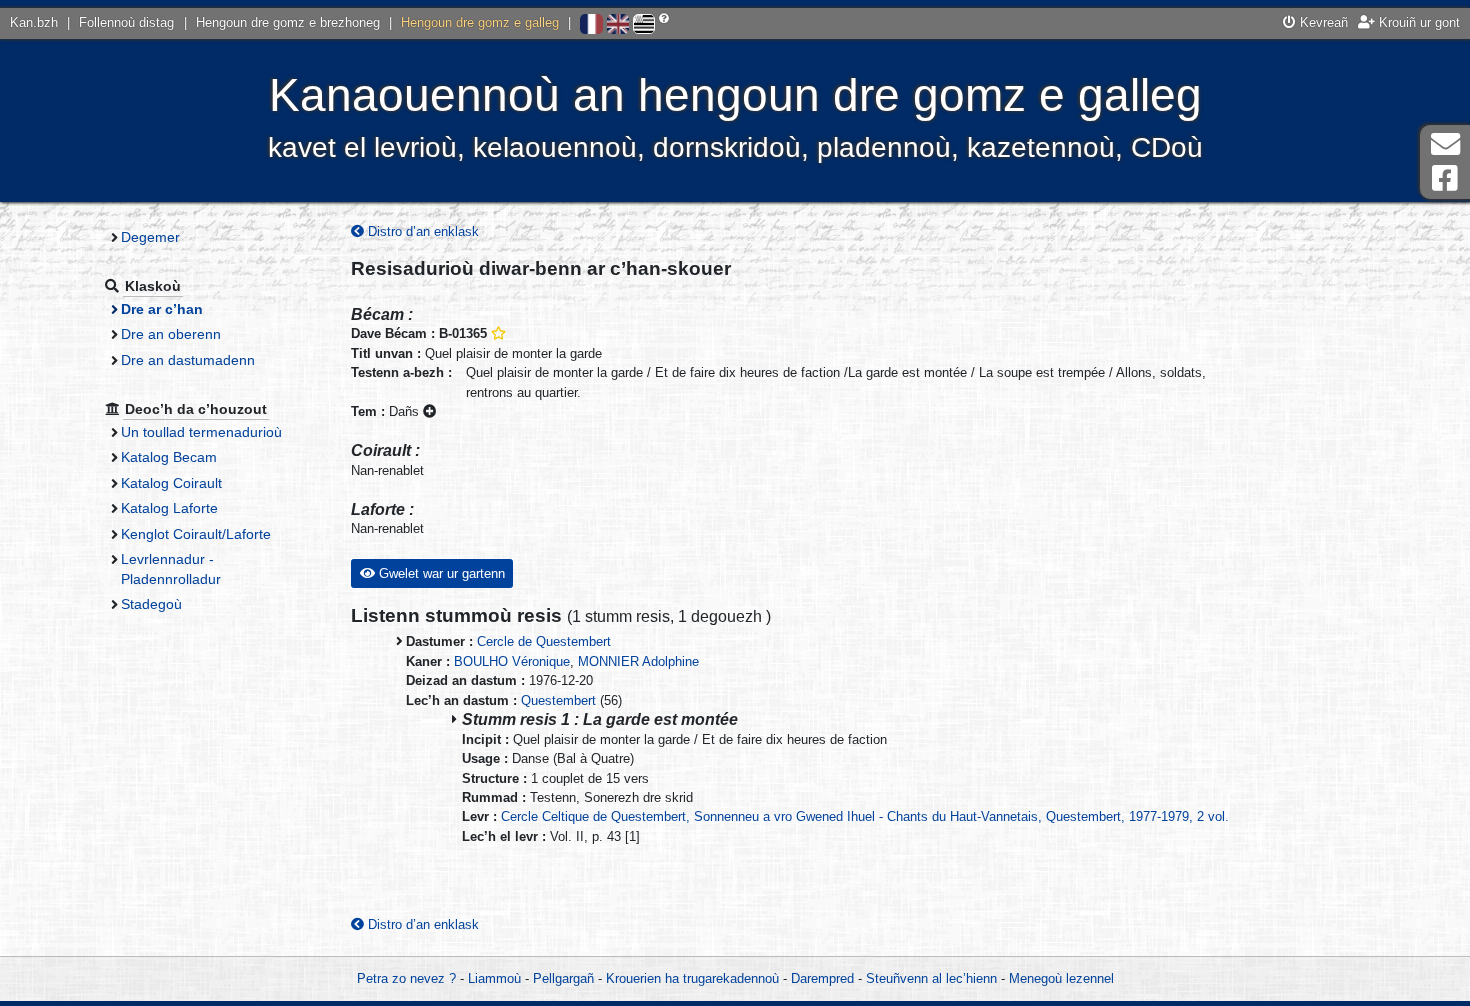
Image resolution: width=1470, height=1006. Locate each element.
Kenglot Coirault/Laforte (196, 534)
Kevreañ (1322, 22)
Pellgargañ (563, 978)
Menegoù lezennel (1061, 978)
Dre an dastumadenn (188, 360)
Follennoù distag (126, 22)
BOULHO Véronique (512, 661)
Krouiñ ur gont (1417, 22)
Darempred (822, 978)
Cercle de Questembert (544, 641)
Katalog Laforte (169, 508)
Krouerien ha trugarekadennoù (692, 978)
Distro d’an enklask (421, 231)
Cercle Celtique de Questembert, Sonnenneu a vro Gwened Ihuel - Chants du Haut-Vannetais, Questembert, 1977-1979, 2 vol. (865, 816)
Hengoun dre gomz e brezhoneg (288, 22)
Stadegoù (151, 604)
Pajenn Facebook (1445, 178)
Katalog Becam (169, 457)
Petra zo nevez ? (406, 978)
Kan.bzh (34, 22)
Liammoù (494, 978)
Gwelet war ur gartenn (440, 573)
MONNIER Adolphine (638, 661)
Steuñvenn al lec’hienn (931, 978)
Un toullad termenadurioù (201, 432)
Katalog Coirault (171, 483)
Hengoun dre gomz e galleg (480, 22)
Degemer (150, 237)
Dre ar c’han (162, 309)
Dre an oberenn (171, 334)
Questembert (558, 700)
